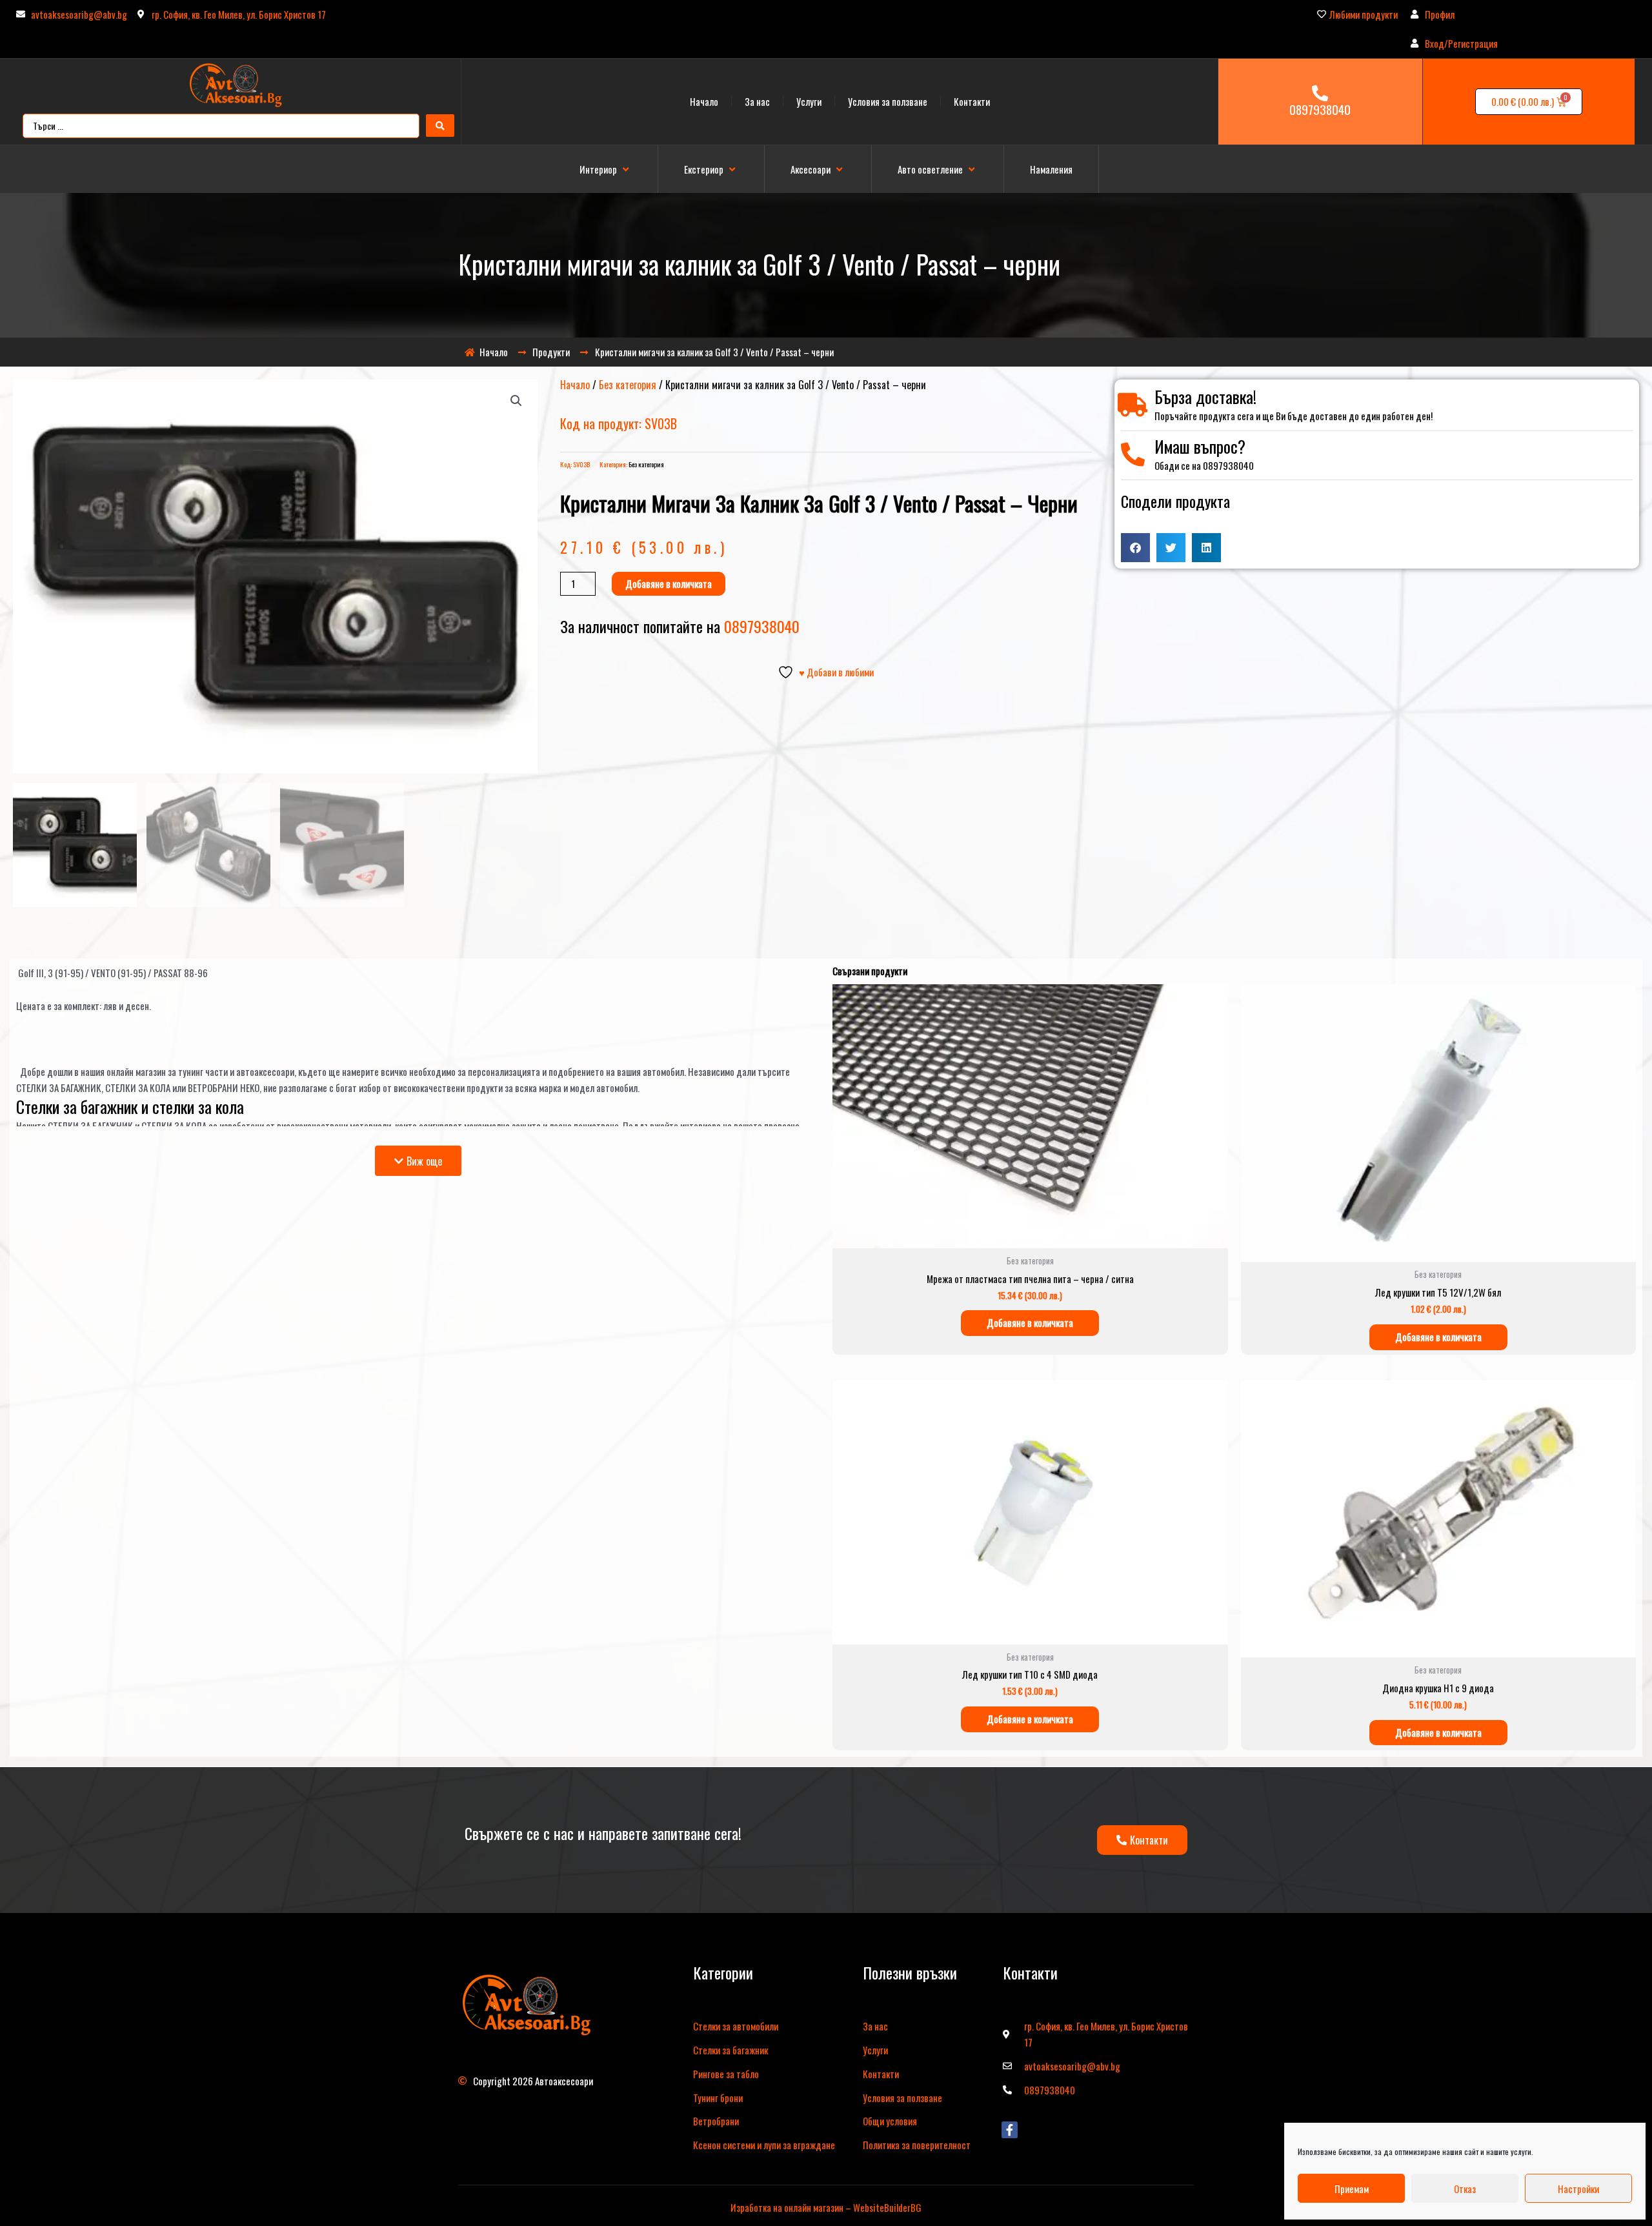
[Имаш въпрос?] (1133, 455)
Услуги (809, 101)
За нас (757, 101)
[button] (606, 169)
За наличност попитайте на (680, 626)
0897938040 (1320, 109)
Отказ (1465, 2189)
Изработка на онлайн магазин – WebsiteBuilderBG (826, 2207)
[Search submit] (440, 126)
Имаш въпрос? (1200, 446)
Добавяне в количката (669, 583)
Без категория (628, 385)
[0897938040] (1320, 93)
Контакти (972, 101)
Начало (704, 101)
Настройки (1578, 2189)
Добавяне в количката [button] (1030, 1322)
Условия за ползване (888, 101)
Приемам (1352, 2189)
